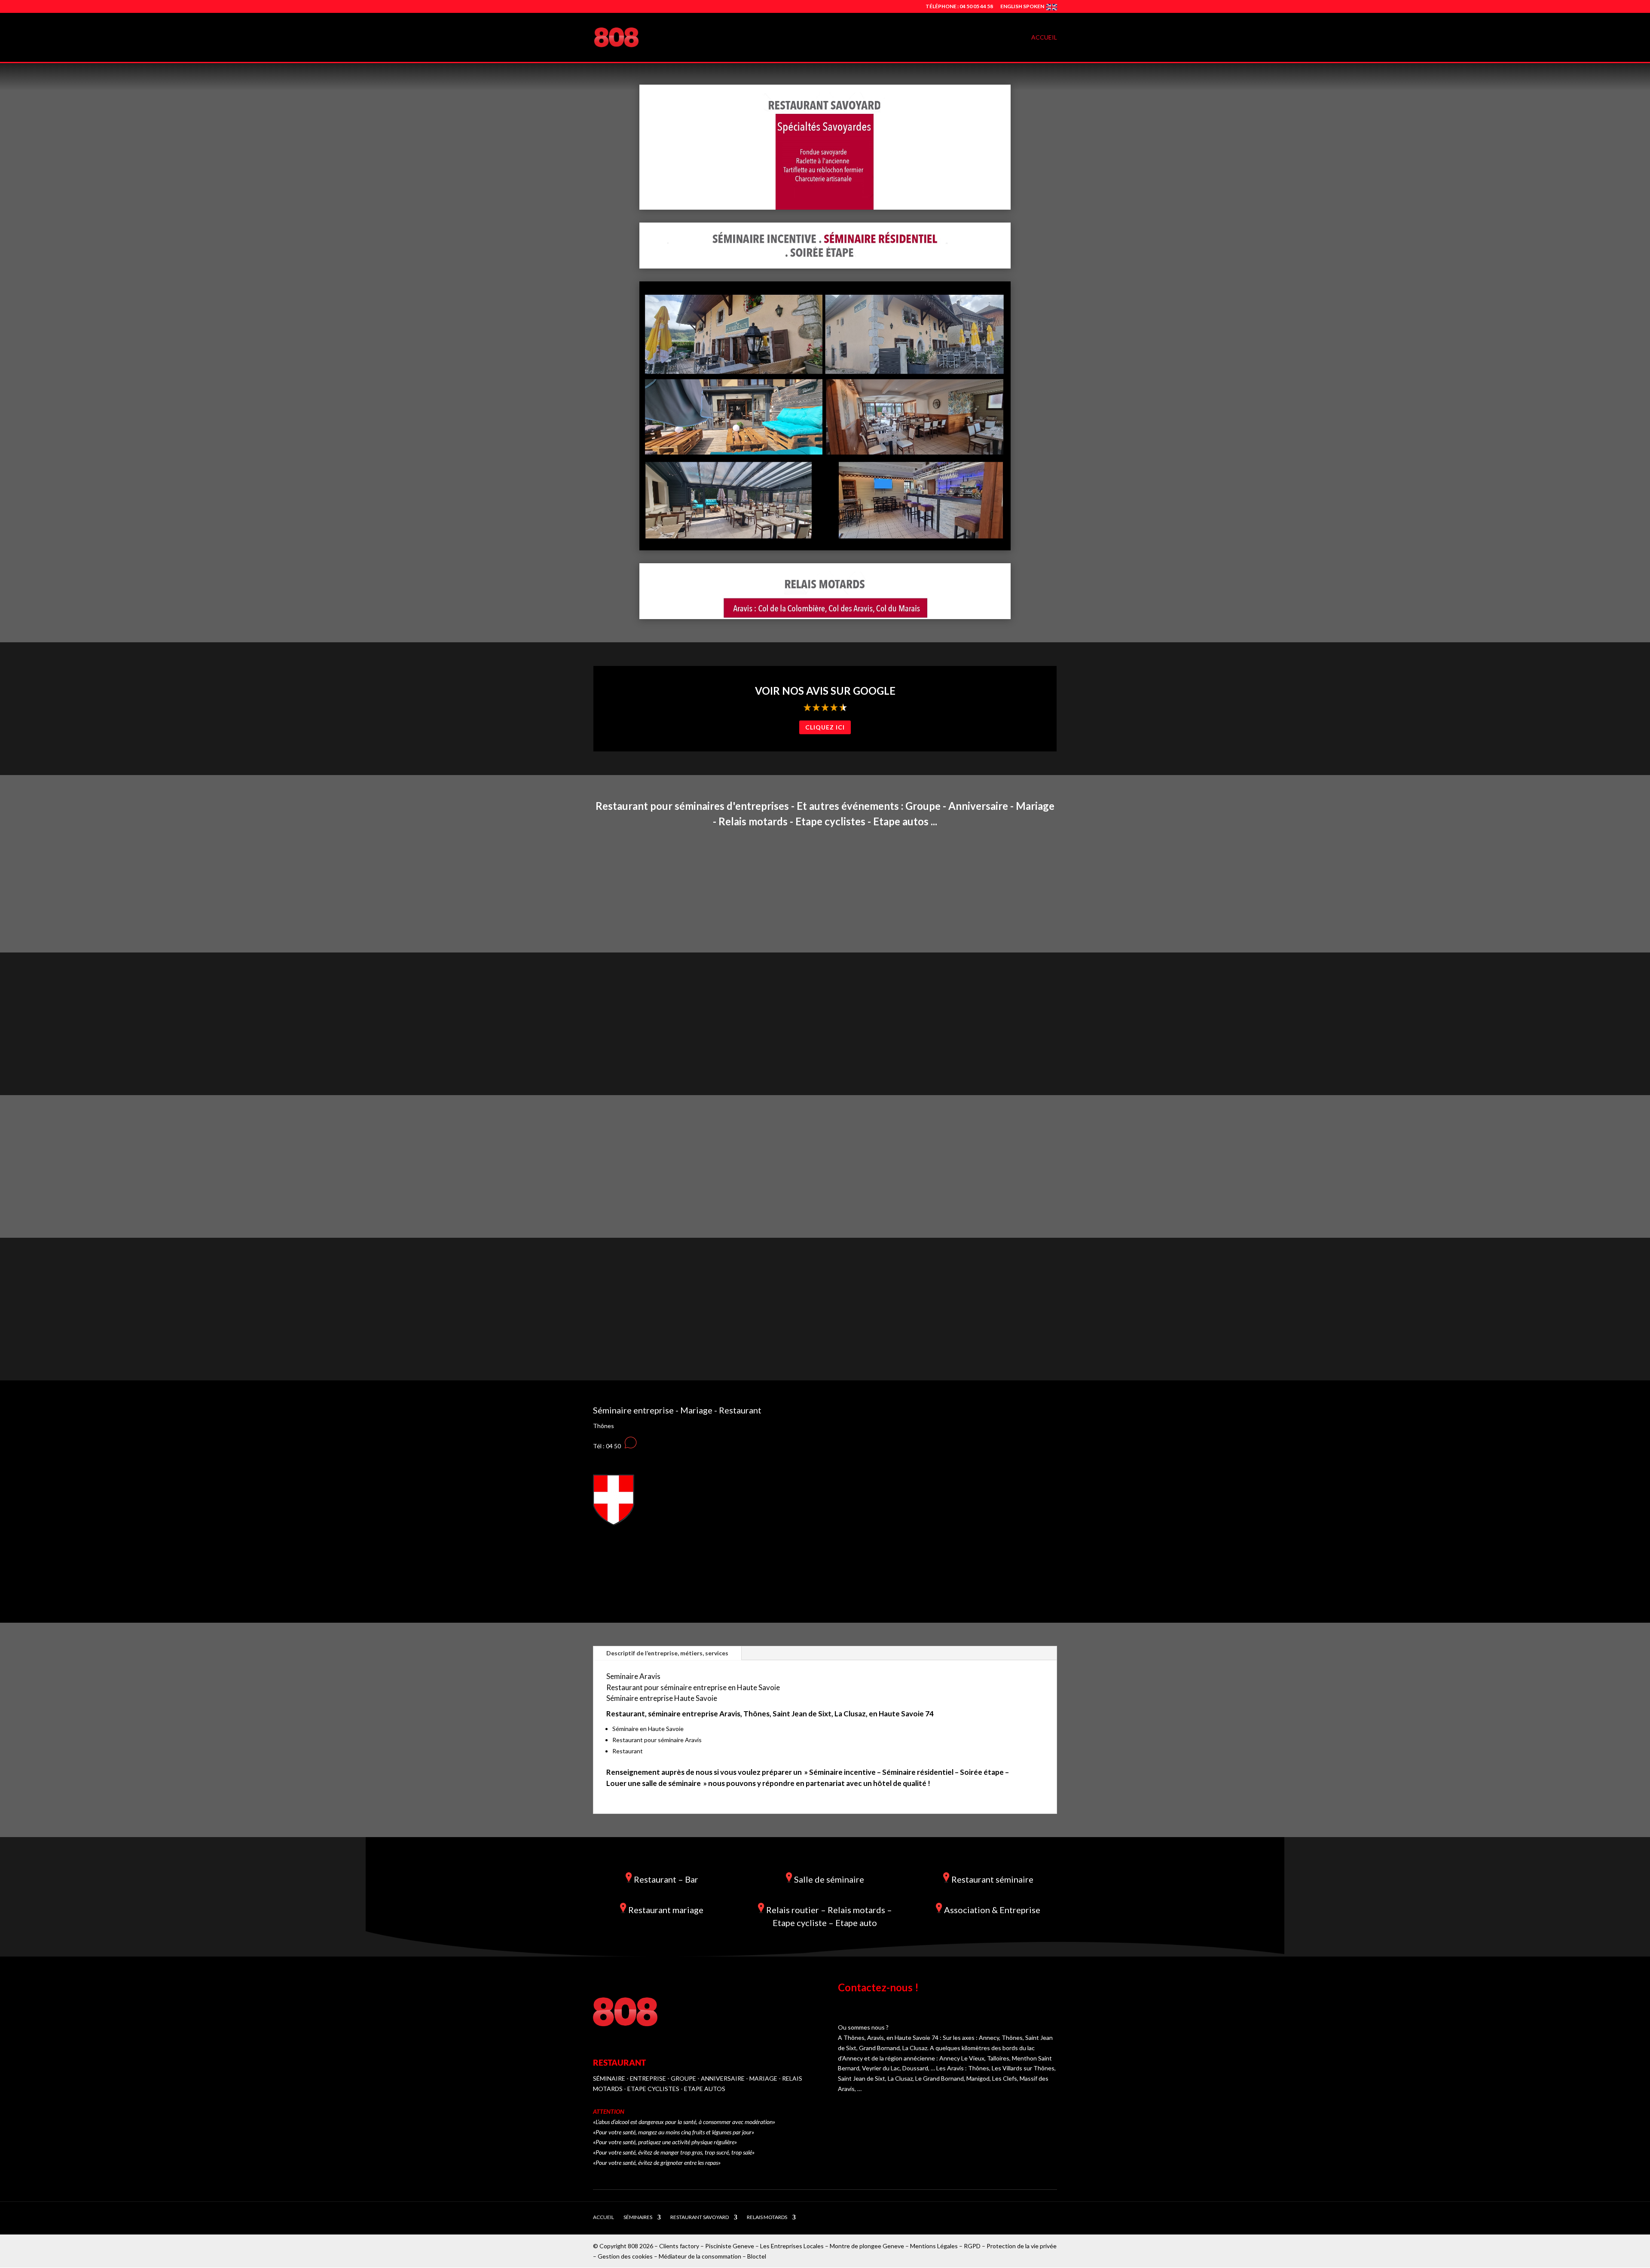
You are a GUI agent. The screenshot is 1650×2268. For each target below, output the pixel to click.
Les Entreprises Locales (792, 2246)
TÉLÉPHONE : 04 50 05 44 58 (959, 7)
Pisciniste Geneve (730, 2246)
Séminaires (638, 2217)
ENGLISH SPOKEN (1022, 7)
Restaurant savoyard (700, 2217)
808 (633, 2246)
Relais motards (767, 2217)
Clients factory (679, 2246)
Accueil (1044, 38)
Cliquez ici (825, 727)
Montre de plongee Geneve (867, 2246)
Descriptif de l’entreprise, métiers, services (667, 1653)
